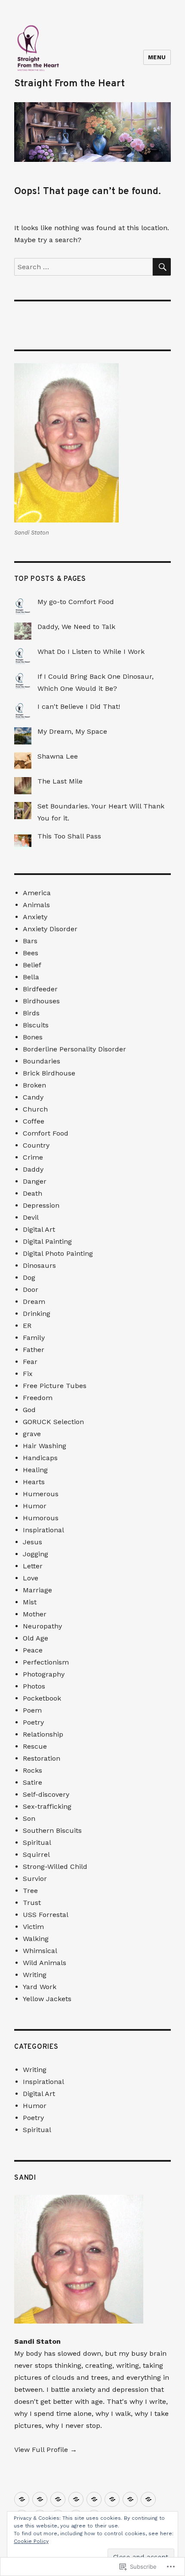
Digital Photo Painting (58, 1253)
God (29, 1410)
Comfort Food (46, 1133)
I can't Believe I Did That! (79, 706)
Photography (44, 1674)
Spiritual (37, 1842)
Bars (30, 941)
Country (36, 1145)
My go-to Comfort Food (76, 602)
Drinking (37, 1314)
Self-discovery (46, 1794)
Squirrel (36, 1855)
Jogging (35, 1554)
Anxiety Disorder (50, 929)
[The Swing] (58, 2499)
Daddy (33, 1169)
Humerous (41, 1494)
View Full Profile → (46, 2450)
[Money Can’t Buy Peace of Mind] (22, 2499)
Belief (32, 965)
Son (29, 1818)
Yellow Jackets (47, 1999)
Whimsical (40, 1951)
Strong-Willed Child (55, 1867)
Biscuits (36, 1025)
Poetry (33, 1722)
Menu (157, 57)
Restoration (42, 1758)
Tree (30, 1891)
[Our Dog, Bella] (40, 2499)
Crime (33, 1157)
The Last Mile (60, 781)
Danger (35, 1181)
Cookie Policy (31, 2541)
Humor (35, 1506)
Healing (35, 1470)
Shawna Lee (58, 756)
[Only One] (76, 2499)
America (37, 893)
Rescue (35, 1746)
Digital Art (39, 1229)
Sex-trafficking (47, 1806)
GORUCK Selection (53, 1422)
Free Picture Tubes (55, 1386)
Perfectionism (46, 1662)
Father (34, 1350)
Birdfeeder (40, 989)
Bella (31, 977)
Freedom (38, 1398)
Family (34, 1338)
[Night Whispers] (94, 2499)
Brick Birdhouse (49, 1073)
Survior (35, 1879)
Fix (28, 1374)
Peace (33, 1650)
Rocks (32, 1770)
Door (31, 1290)
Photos (34, 1686)
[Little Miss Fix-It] (112, 2499)
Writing (35, 1975)
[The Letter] (130, 2499)
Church (35, 1109)
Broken (34, 1085)
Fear (30, 1362)
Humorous (41, 1518)
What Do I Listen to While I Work (91, 652)
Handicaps (40, 1458)
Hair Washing (45, 1446)
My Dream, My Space (72, 731)
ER (27, 1326)
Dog (29, 1277)
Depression (41, 1205)
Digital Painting (47, 1241)
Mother (35, 1614)
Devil (31, 1217)
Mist (30, 1602)
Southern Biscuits (52, 1830)
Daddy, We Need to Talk (76, 627)
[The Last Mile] (148, 2499)
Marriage (37, 1590)
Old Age (35, 1638)
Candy (33, 1097)
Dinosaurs (39, 1265)
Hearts (34, 1482)
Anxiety (35, 917)
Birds (31, 1013)
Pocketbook (42, 1698)
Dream (34, 1302)
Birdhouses (41, 1001)
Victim (33, 1927)
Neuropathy (42, 1626)
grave (32, 1434)
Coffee (34, 1121)
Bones (33, 1037)
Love (31, 1578)
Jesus (32, 1542)
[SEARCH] (162, 267)
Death (32, 1193)
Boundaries (42, 1061)
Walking (36, 1939)
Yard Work (40, 1987)
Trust (32, 1903)
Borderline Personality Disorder (74, 1049)
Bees (31, 953)
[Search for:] (83, 267)
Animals (36, 905)
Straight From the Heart (69, 84)
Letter (33, 1566)
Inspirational (43, 1530)
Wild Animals (45, 1963)
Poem (32, 1710)
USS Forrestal (46, 1915)
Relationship (43, 1734)
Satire (32, 1782)
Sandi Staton (37, 2341)
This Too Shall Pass (69, 836)
